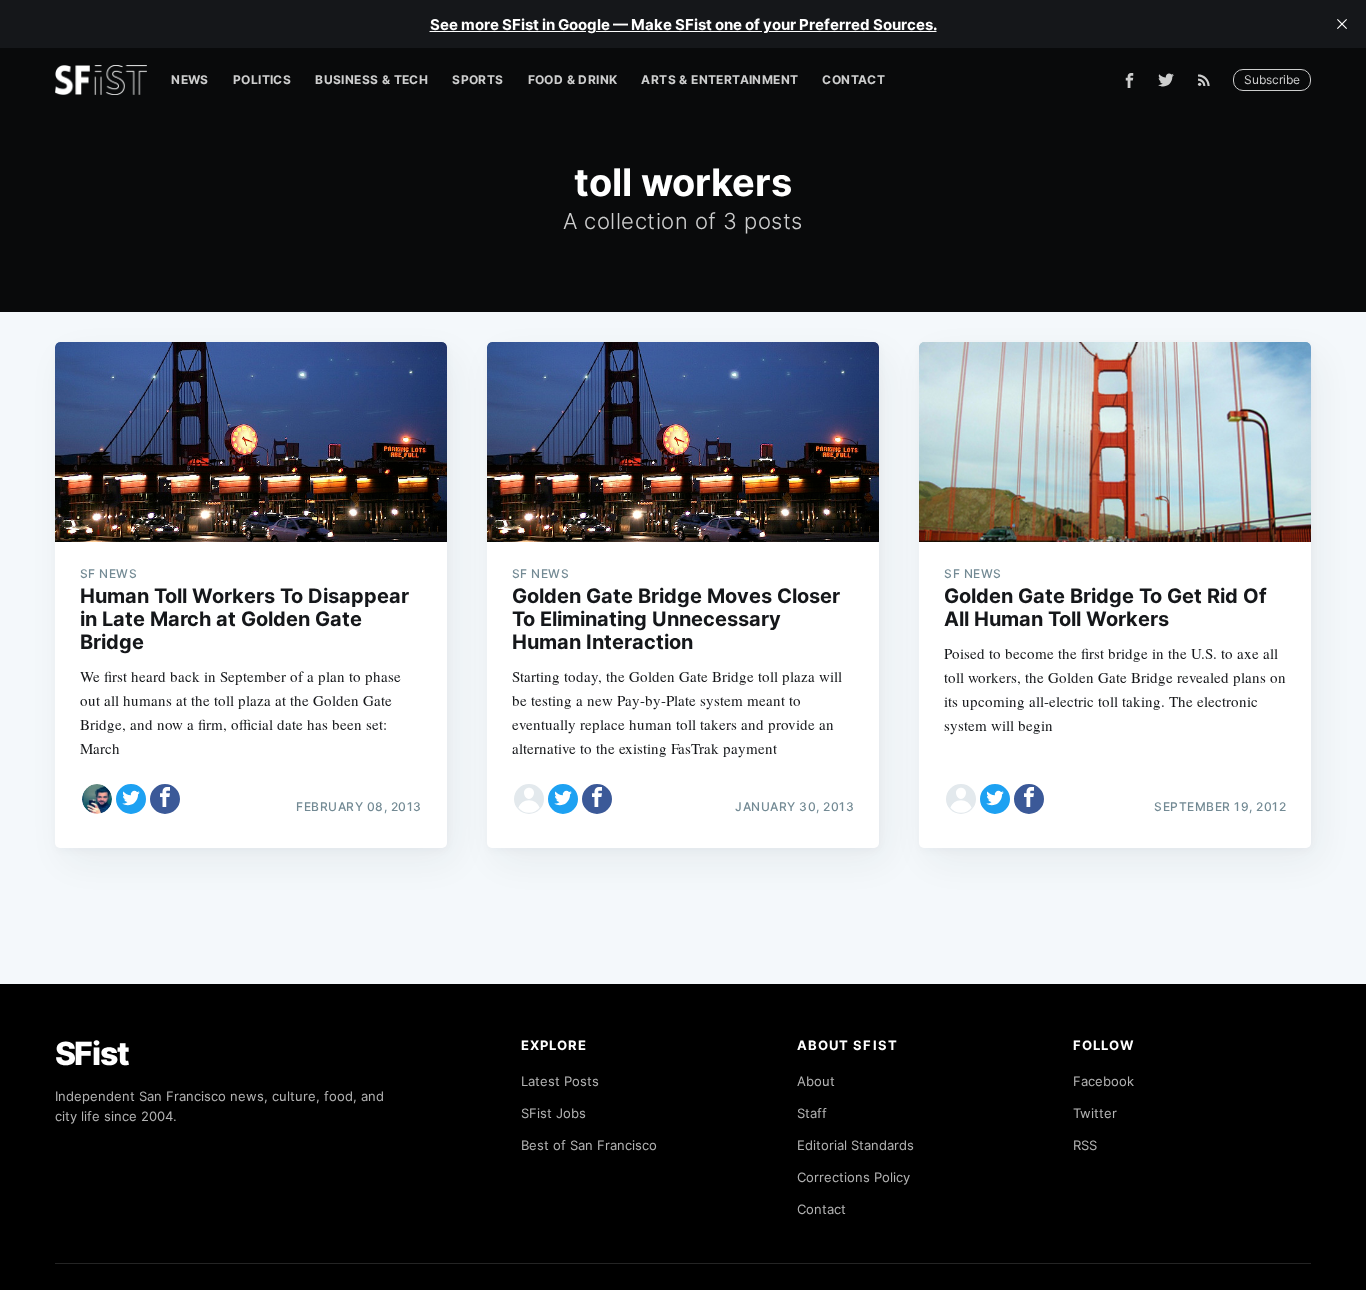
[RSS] (1209, 80)
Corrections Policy (853, 1177)
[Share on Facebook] (165, 799)
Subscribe (1272, 79)
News (190, 79)
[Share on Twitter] (131, 799)
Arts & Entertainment (719, 79)
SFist (92, 1053)
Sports (477, 79)
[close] (1342, 24)
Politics (262, 79)
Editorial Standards (855, 1145)
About (816, 1081)
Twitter (1095, 1113)
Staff (812, 1113)
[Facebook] (1129, 80)
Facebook (1103, 1081)
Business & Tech (371, 79)
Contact (853, 79)
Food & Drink (573, 79)
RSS (1085, 1145)
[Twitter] (1166, 80)
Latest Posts (560, 1081)
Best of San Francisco (589, 1145)
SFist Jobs (553, 1113)
